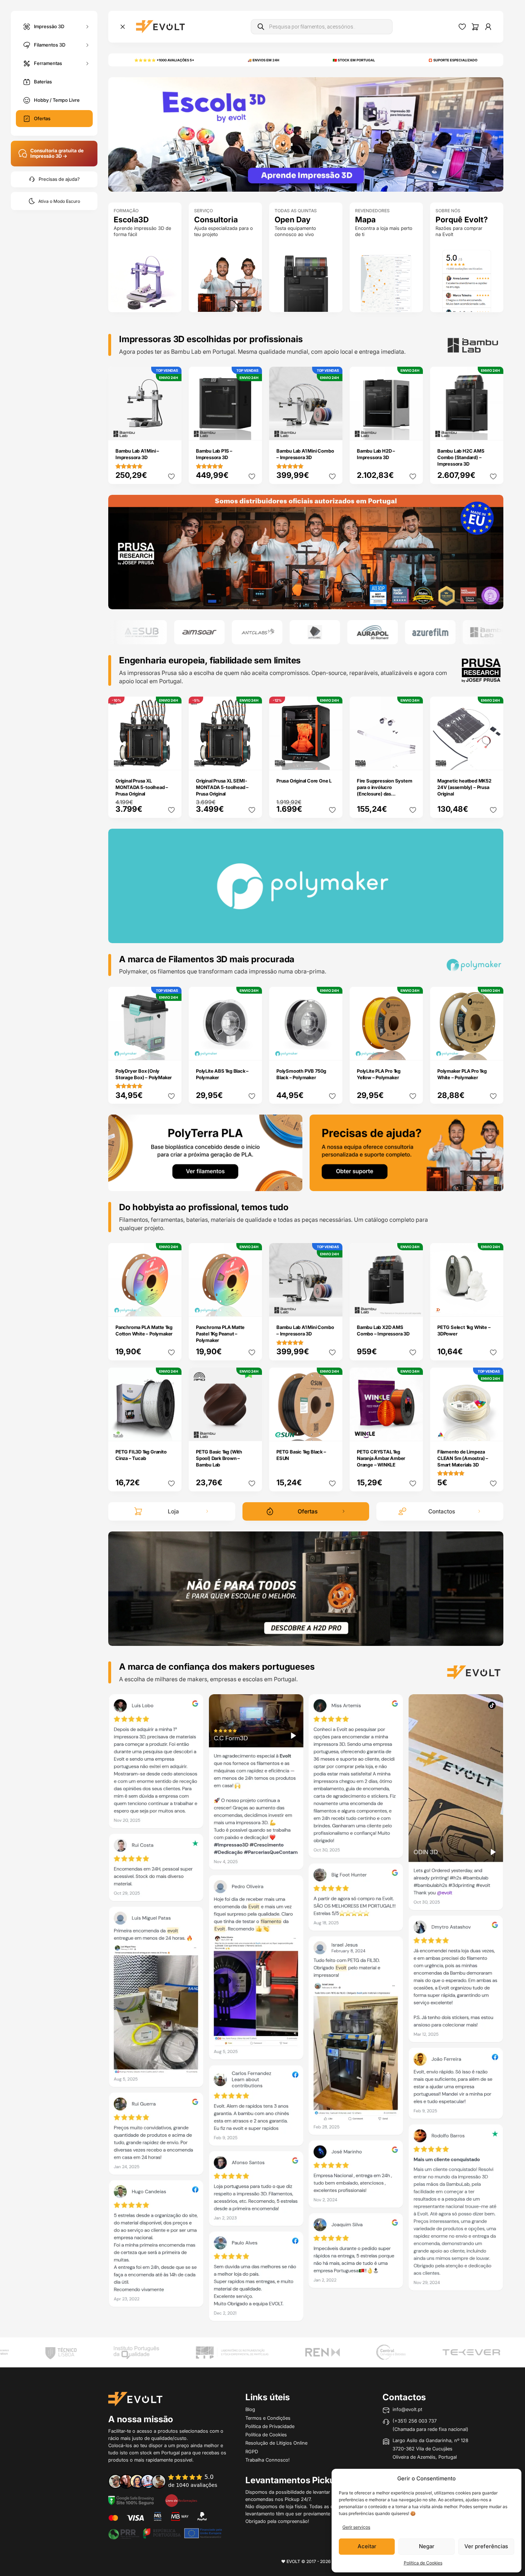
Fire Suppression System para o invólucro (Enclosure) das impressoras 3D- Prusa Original (384, 794)
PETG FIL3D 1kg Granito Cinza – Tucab (141, 1455)
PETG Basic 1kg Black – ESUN (301, 1455)
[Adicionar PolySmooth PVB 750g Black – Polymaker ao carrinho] (332, 1050)
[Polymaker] (306, 552)
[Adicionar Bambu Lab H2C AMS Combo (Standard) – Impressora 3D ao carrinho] (493, 430)
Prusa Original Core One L (304, 781)
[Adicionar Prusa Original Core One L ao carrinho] (332, 759)
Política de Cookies (423, 2563)
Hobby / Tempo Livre (57, 100)
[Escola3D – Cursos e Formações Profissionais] (306, 134)
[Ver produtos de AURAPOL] (316, 632)
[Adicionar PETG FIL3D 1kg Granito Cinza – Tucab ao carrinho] (171, 1430)
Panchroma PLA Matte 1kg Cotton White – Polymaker (144, 1330)
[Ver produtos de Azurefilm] (374, 632)
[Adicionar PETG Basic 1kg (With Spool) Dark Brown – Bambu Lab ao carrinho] (252, 1430)
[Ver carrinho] (475, 27)
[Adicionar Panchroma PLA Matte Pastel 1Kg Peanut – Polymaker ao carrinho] (252, 1306)
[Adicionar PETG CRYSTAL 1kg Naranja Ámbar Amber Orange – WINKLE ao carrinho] (413, 1430)
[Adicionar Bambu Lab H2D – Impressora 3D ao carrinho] (413, 430)
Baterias (43, 82)
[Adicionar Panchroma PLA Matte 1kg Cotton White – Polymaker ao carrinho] (171, 1306)
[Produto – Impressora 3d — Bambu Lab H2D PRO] (306, 1588)
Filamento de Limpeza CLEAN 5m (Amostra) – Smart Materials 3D (463, 1458)
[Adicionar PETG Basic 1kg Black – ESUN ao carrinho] (332, 1430)
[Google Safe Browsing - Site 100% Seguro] (131, 2500)
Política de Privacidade (270, 2426)
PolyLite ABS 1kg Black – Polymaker (222, 1074)
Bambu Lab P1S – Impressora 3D (214, 454)
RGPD (252, 2451)
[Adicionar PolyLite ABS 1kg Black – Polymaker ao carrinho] (252, 1050)
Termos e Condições (268, 2418)
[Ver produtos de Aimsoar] (143, 632)
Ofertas (42, 118)
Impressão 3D (49, 26)
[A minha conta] (488, 27)
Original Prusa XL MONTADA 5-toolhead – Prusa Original (142, 787)
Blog (250, 2409)
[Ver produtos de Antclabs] (201, 632)
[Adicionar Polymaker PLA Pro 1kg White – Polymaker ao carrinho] (493, 1050)
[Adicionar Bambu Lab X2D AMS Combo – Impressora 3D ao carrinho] (413, 1306)
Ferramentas (48, 63)
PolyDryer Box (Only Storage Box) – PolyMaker (144, 1074)
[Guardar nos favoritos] (171, 476)
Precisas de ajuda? (59, 179)
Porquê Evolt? (462, 220)
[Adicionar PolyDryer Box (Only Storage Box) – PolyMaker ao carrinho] (171, 1050)
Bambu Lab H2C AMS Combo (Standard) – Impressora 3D (461, 457)
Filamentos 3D (50, 44)
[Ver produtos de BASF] (489, 632)
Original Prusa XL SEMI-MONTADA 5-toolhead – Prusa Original (222, 787)
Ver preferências (486, 2546)
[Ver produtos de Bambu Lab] (432, 632)
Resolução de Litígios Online (276, 2443)
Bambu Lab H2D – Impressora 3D (376, 454)
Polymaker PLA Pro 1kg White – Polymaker (462, 1074)
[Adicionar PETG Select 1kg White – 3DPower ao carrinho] (493, 1306)
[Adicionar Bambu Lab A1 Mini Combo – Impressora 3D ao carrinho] (332, 430)
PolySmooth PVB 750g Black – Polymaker (301, 1074)
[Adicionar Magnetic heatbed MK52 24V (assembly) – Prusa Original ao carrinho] (493, 759)
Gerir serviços (356, 2527)
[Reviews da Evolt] (168, 2481)
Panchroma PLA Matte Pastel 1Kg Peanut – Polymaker (220, 1334)
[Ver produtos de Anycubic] (258, 632)
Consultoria (216, 220)
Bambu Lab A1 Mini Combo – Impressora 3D (305, 454)
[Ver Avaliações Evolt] (306, 2010)
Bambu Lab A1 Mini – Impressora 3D (137, 454)
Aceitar (367, 2546)
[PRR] (165, 2533)
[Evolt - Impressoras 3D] (160, 27)
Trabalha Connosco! (268, 2460)
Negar (427, 2546)
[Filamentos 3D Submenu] (87, 45)
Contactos (442, 1511)
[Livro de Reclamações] (181, 2500)
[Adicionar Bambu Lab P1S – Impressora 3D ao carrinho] (252, 430)
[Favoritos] (462, 27)
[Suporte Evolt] (407, 1152)
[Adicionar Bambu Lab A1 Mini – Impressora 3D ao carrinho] (171, 430)
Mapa (365, 220)
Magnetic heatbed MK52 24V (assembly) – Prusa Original (464, 787)
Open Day (293, 220)
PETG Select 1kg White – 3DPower (464, 1330)
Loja (173, 1511)
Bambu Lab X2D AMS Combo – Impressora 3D (383, 1330)
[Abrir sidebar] (123, 27)
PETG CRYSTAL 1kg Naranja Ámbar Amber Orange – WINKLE (381, 1458)
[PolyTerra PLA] (205, 1152)
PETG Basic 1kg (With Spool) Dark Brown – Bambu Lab (219, 1458)
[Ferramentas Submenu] (87, 63)
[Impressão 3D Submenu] (87, 27)
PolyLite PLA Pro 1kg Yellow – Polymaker (379, 1074)
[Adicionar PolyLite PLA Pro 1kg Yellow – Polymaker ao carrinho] (413, 1050)
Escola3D (131, 220)
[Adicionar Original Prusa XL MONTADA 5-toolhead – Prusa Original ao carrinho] (171, 759)
